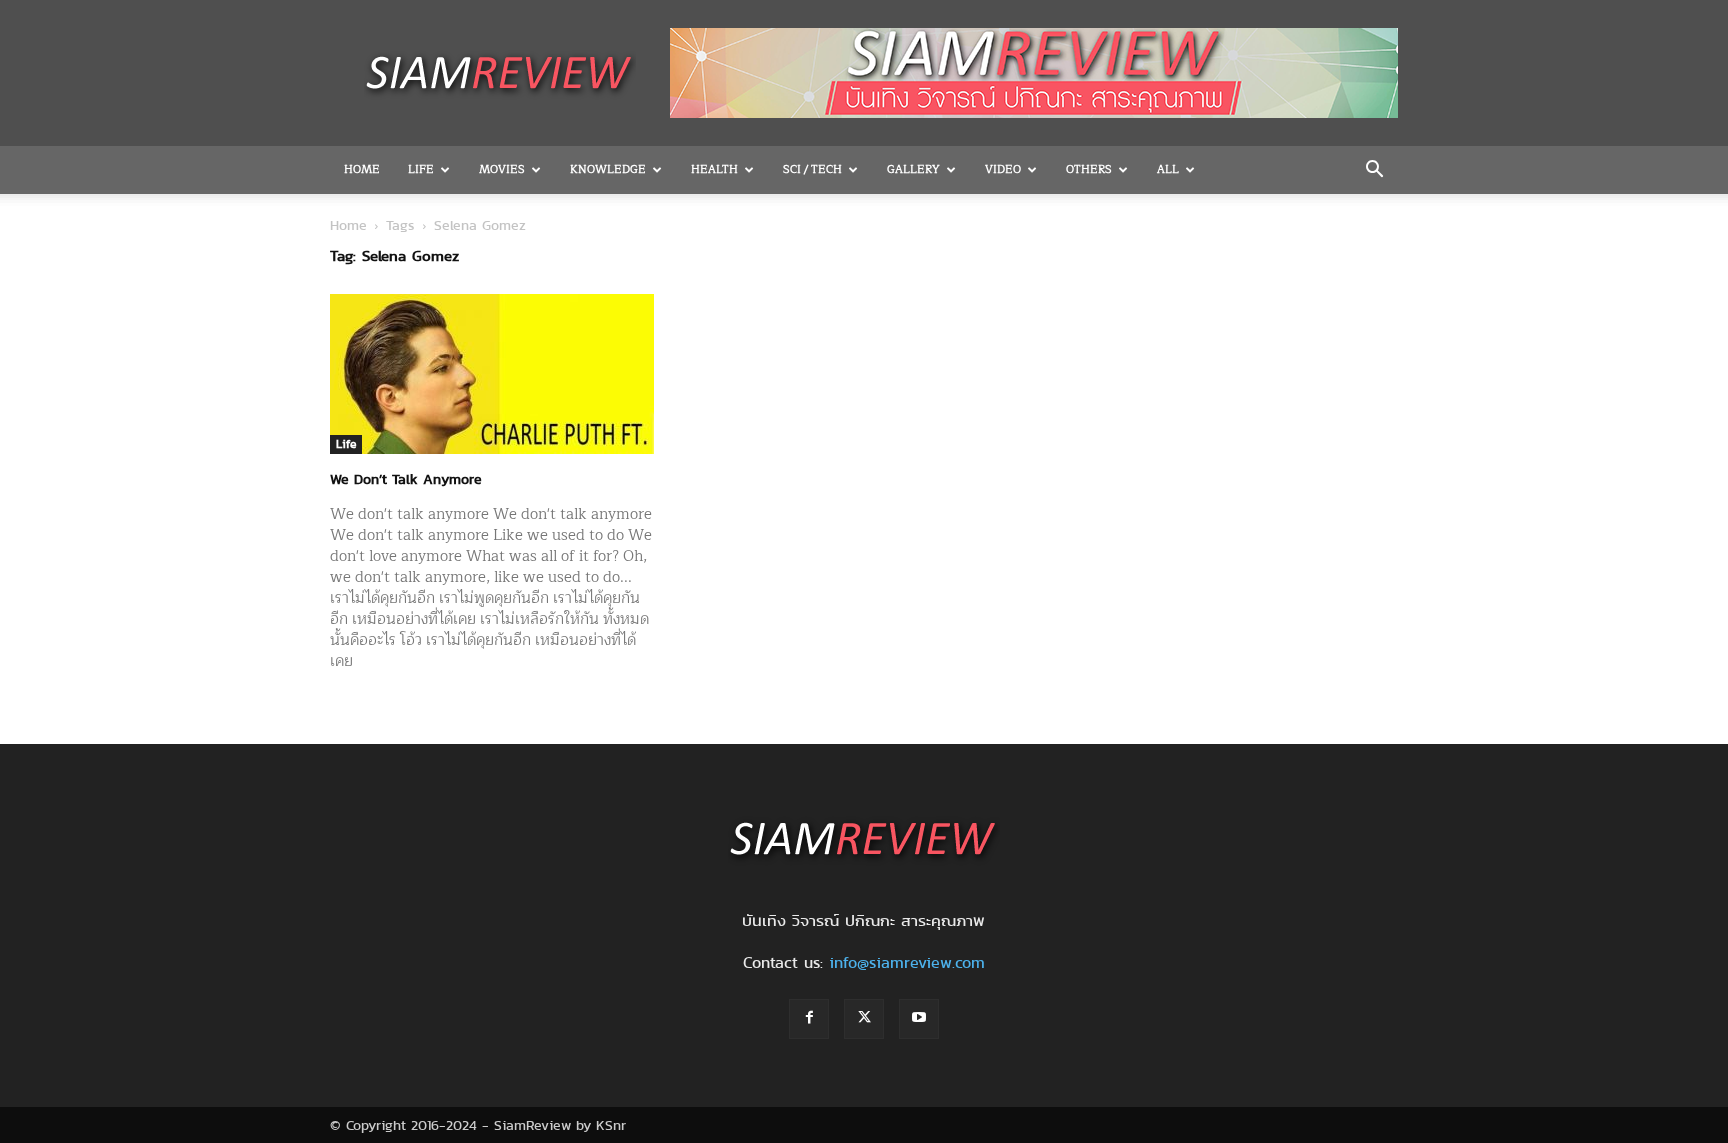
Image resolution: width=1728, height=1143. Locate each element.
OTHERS (1089, 169)
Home (362, 169)
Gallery (913, 169)
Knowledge (608, 169)
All (1168, 169)
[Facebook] (809, 1019)
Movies (502, 169)
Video (1003, 169)
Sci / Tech (812, 169)
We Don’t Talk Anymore (406, 479)
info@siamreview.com (907, 962)
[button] (1374, 171)
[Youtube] (919, 1019)
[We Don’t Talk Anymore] (492, 374)
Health (714, 169)
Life (421, 169)
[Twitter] (864, 1019)
